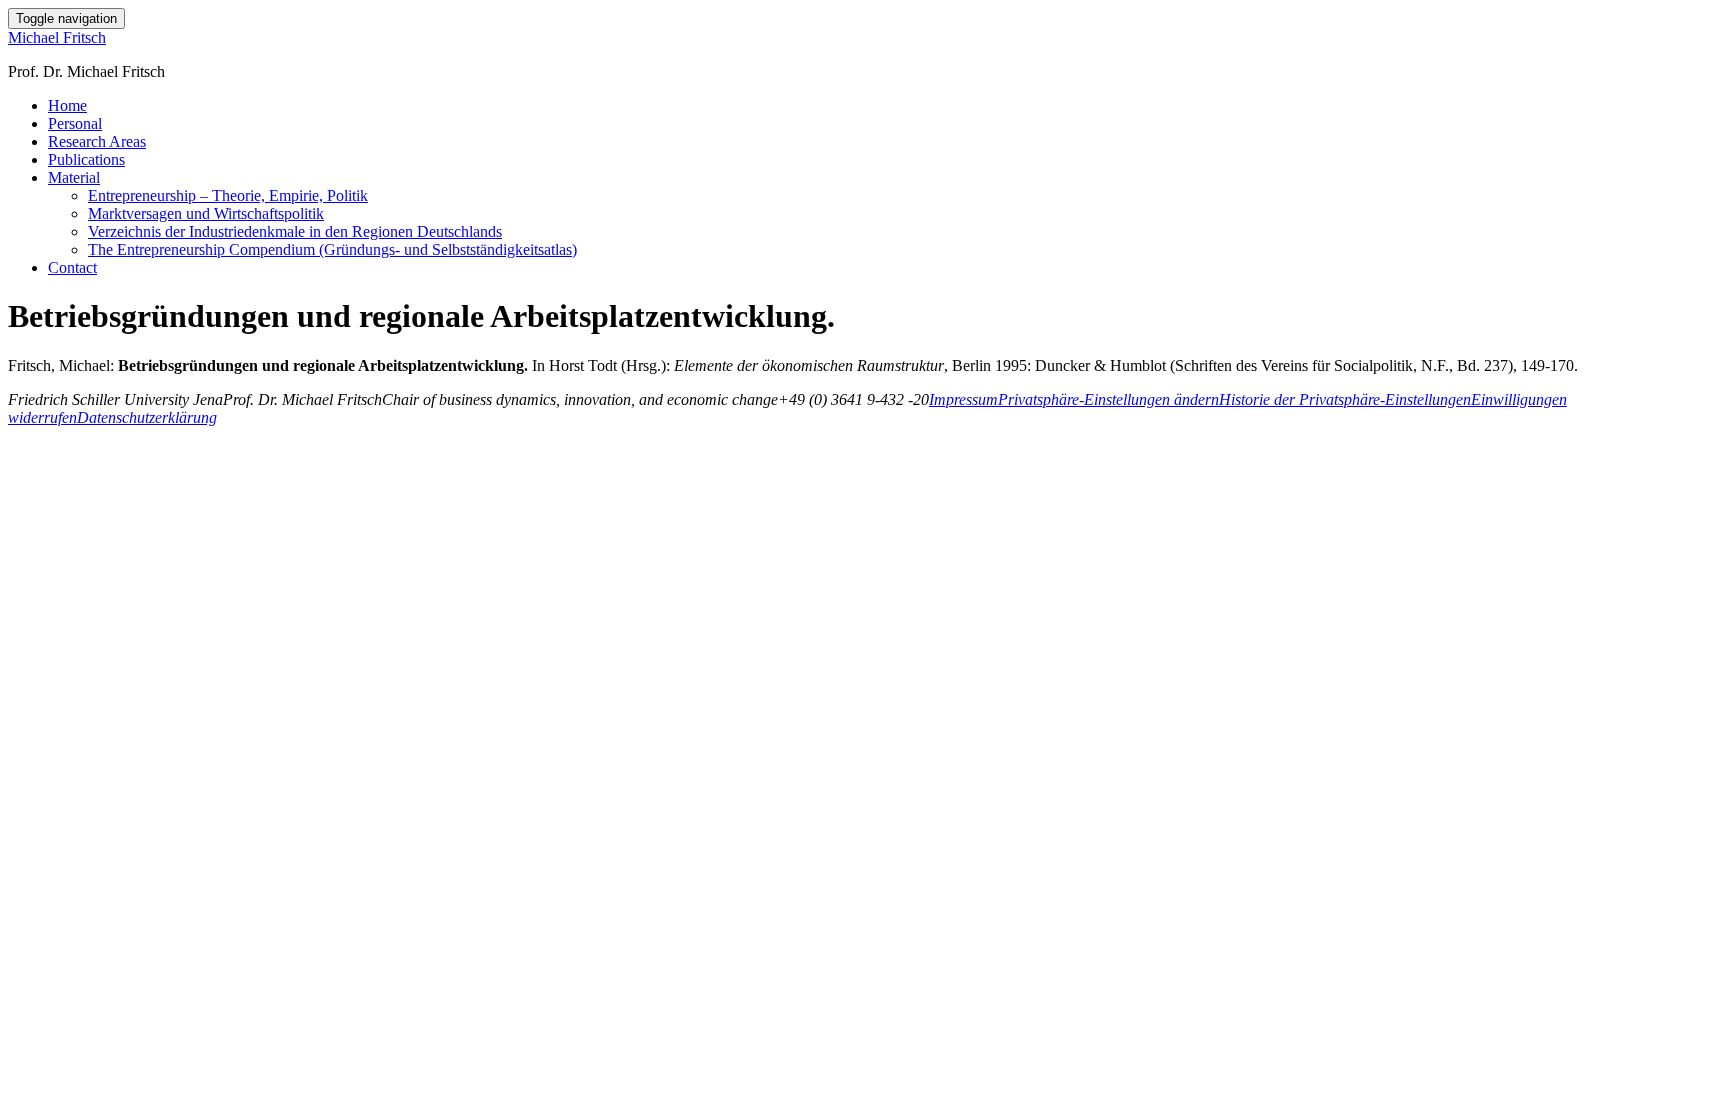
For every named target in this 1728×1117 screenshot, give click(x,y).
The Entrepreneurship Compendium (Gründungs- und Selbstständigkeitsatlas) (332, 249)
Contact (72, 267)
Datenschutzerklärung (147, 417)
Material (74, 177)
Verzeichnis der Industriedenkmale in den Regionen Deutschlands (295, 231)
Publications (86, 159)
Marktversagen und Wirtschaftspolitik (206, 213)
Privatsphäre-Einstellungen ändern (1108, 399)
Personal (75, 123)
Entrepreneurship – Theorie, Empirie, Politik (228, 195)
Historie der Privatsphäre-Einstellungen (1345, 399)
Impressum (963, 399)
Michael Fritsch (57, 37)
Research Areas (97, 141)
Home (67, 105)
